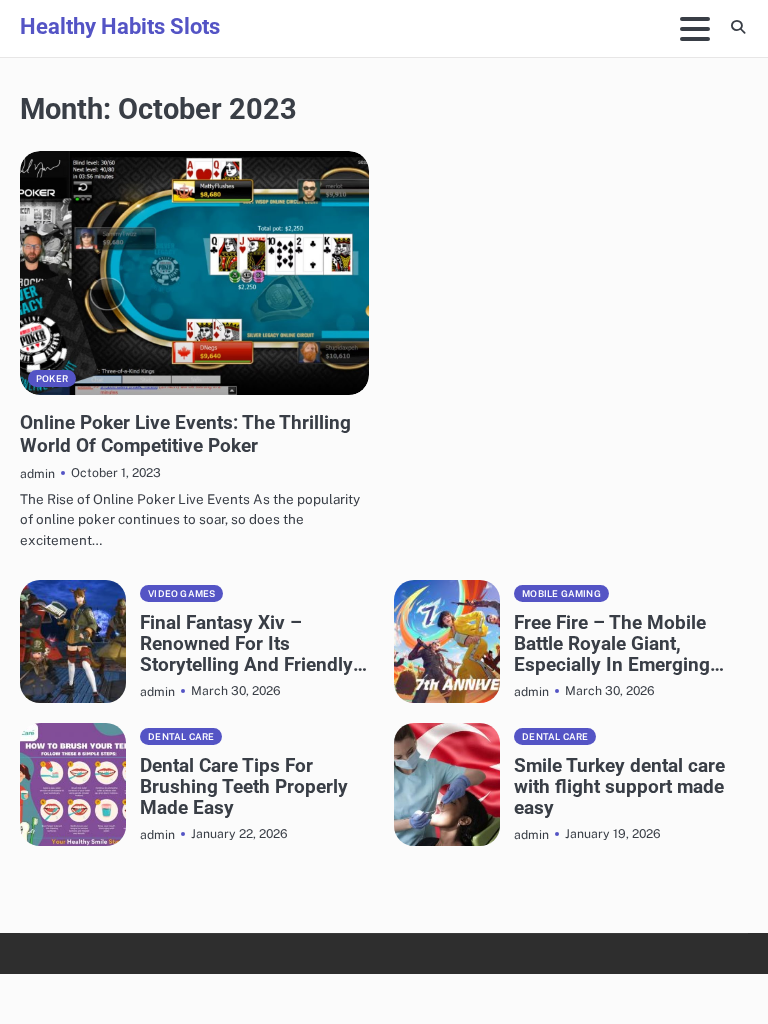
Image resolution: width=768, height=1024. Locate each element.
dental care (181, 736)
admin (37, 473)
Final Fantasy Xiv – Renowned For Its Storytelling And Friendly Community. (246, 643)
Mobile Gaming (561, 593)
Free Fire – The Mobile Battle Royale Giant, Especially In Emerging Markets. (612, 643)
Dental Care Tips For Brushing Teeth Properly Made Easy (244, 786)
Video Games (181, 593)
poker (52, 378)
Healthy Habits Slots (120, 26)
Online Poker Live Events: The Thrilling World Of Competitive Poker (185, 434)
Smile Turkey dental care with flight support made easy (619, 786)
